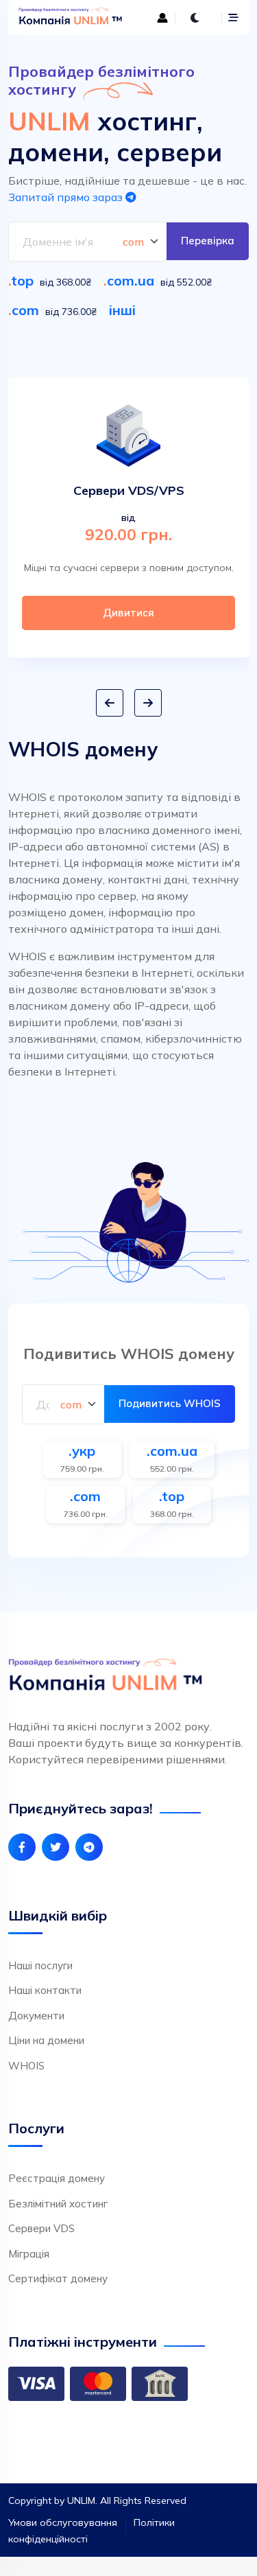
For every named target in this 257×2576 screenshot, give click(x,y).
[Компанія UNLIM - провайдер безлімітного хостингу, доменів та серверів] (70, 18)
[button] (110, 703)
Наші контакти (45, 1990)
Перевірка (208, 241)
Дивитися (128, 613)
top (22, 280)
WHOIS (26, 2066)
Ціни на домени (46, 2040)
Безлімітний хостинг (58, 2204)
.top (172, 1496)
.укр (82, 1451)
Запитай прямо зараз (67, 197)
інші (122, 310)
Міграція (29, 2254)
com (25, 310)
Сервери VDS (41, 2228)
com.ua (131, 280)
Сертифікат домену (58, 2278)
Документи (36, 2016)
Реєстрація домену (57, 2178)
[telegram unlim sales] (89, 1847)
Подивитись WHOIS (170, 1403)
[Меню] (233, 18)
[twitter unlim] (56, 1847)
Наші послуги (40, 1965)
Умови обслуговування (63, 2522)
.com (85, 1496)
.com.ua (172, 1451)
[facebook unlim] (22, 1847)
